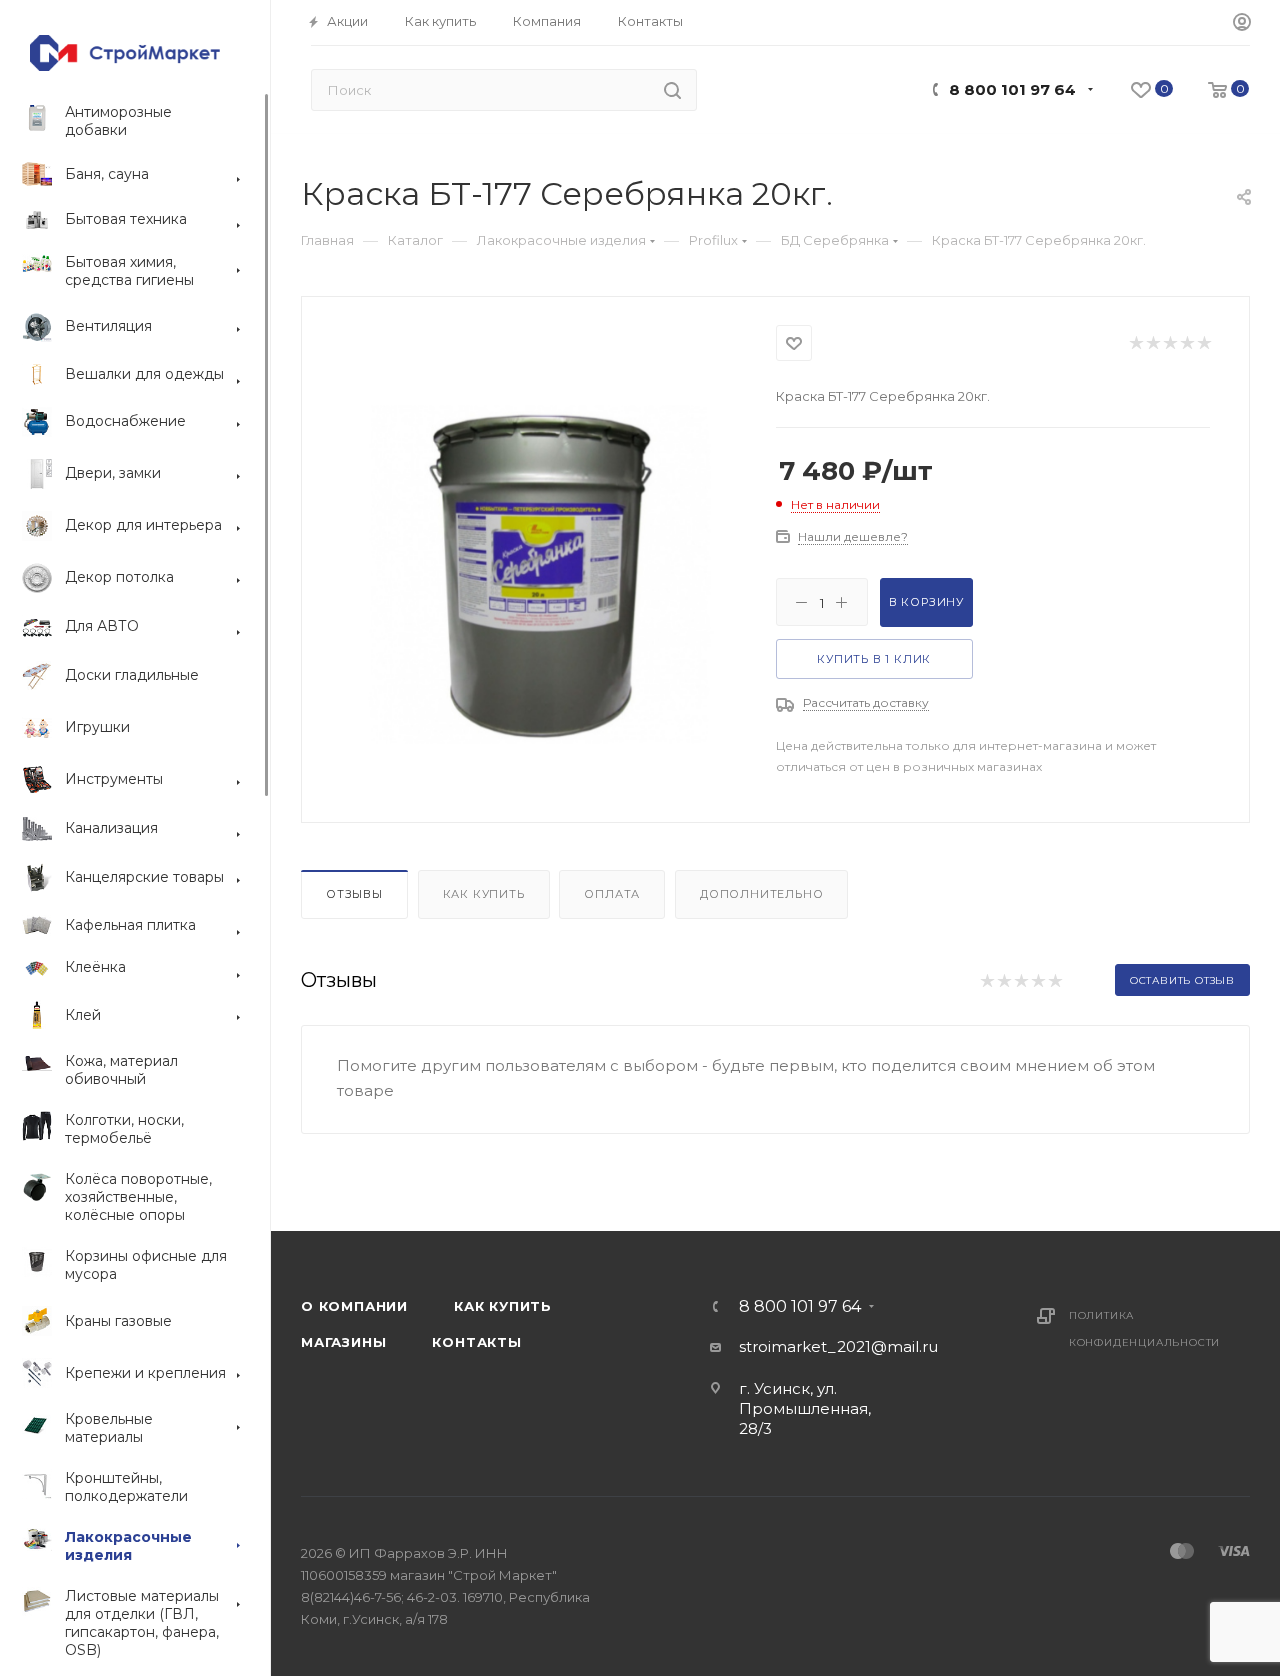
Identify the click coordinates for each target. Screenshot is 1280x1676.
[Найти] (672, 90)
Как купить (484, 894)
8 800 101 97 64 (1012, 89)
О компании (354, 1306)
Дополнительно (761, 894)
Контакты (476, 1342)
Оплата (612, 894)
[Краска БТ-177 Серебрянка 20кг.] (539, 574)
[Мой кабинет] (1242, 23)
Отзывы (354, 894)
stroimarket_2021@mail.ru (838, 1346)
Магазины (343, 1342)
